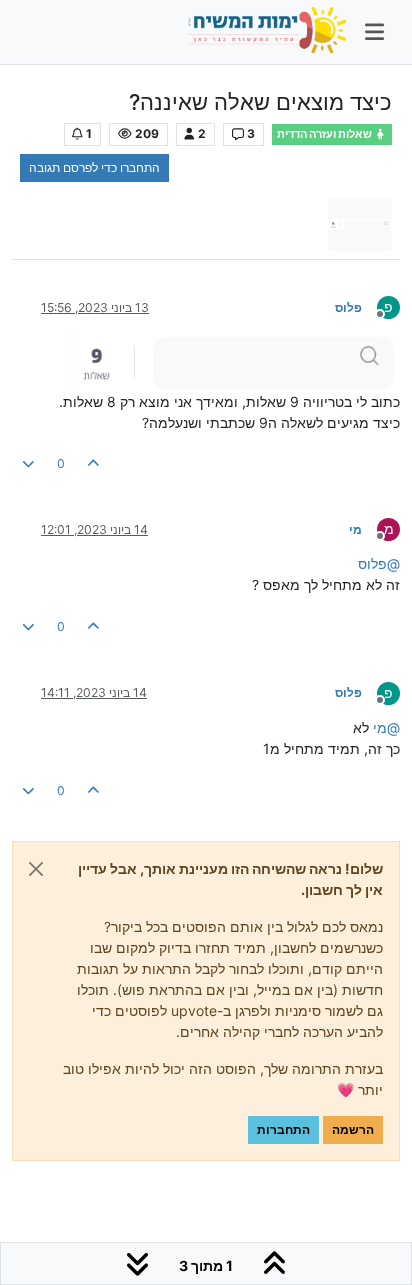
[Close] (36, 869)
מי (355, 529)
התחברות (283, 1129)
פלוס (348, 307)
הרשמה (353, 1129)
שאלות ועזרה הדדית (325, 134)
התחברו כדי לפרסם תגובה (94, 167)
